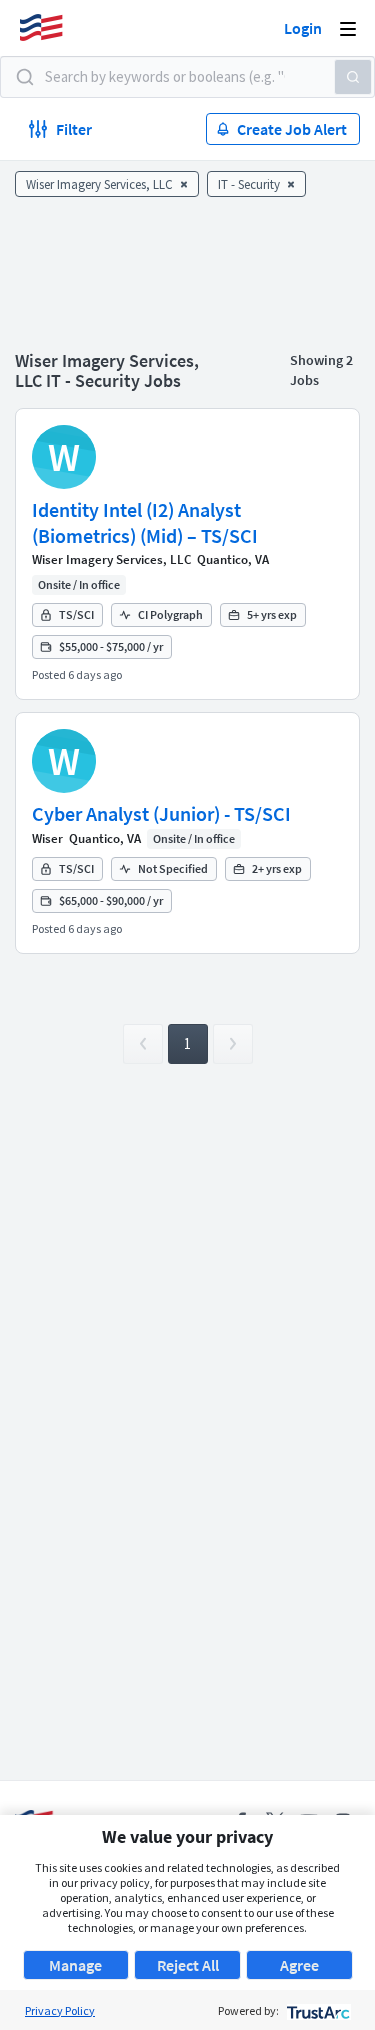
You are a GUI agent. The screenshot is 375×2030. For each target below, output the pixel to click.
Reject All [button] (188, 1965)
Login (303, 28)
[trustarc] (316, 2010)
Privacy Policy (60, 2010)
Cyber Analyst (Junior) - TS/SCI (161, 813)
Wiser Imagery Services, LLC (111, 559)
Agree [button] (299, 1965)
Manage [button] (75, 1965)
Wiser (47, 838)
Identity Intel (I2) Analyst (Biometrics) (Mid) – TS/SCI (145, 522)
